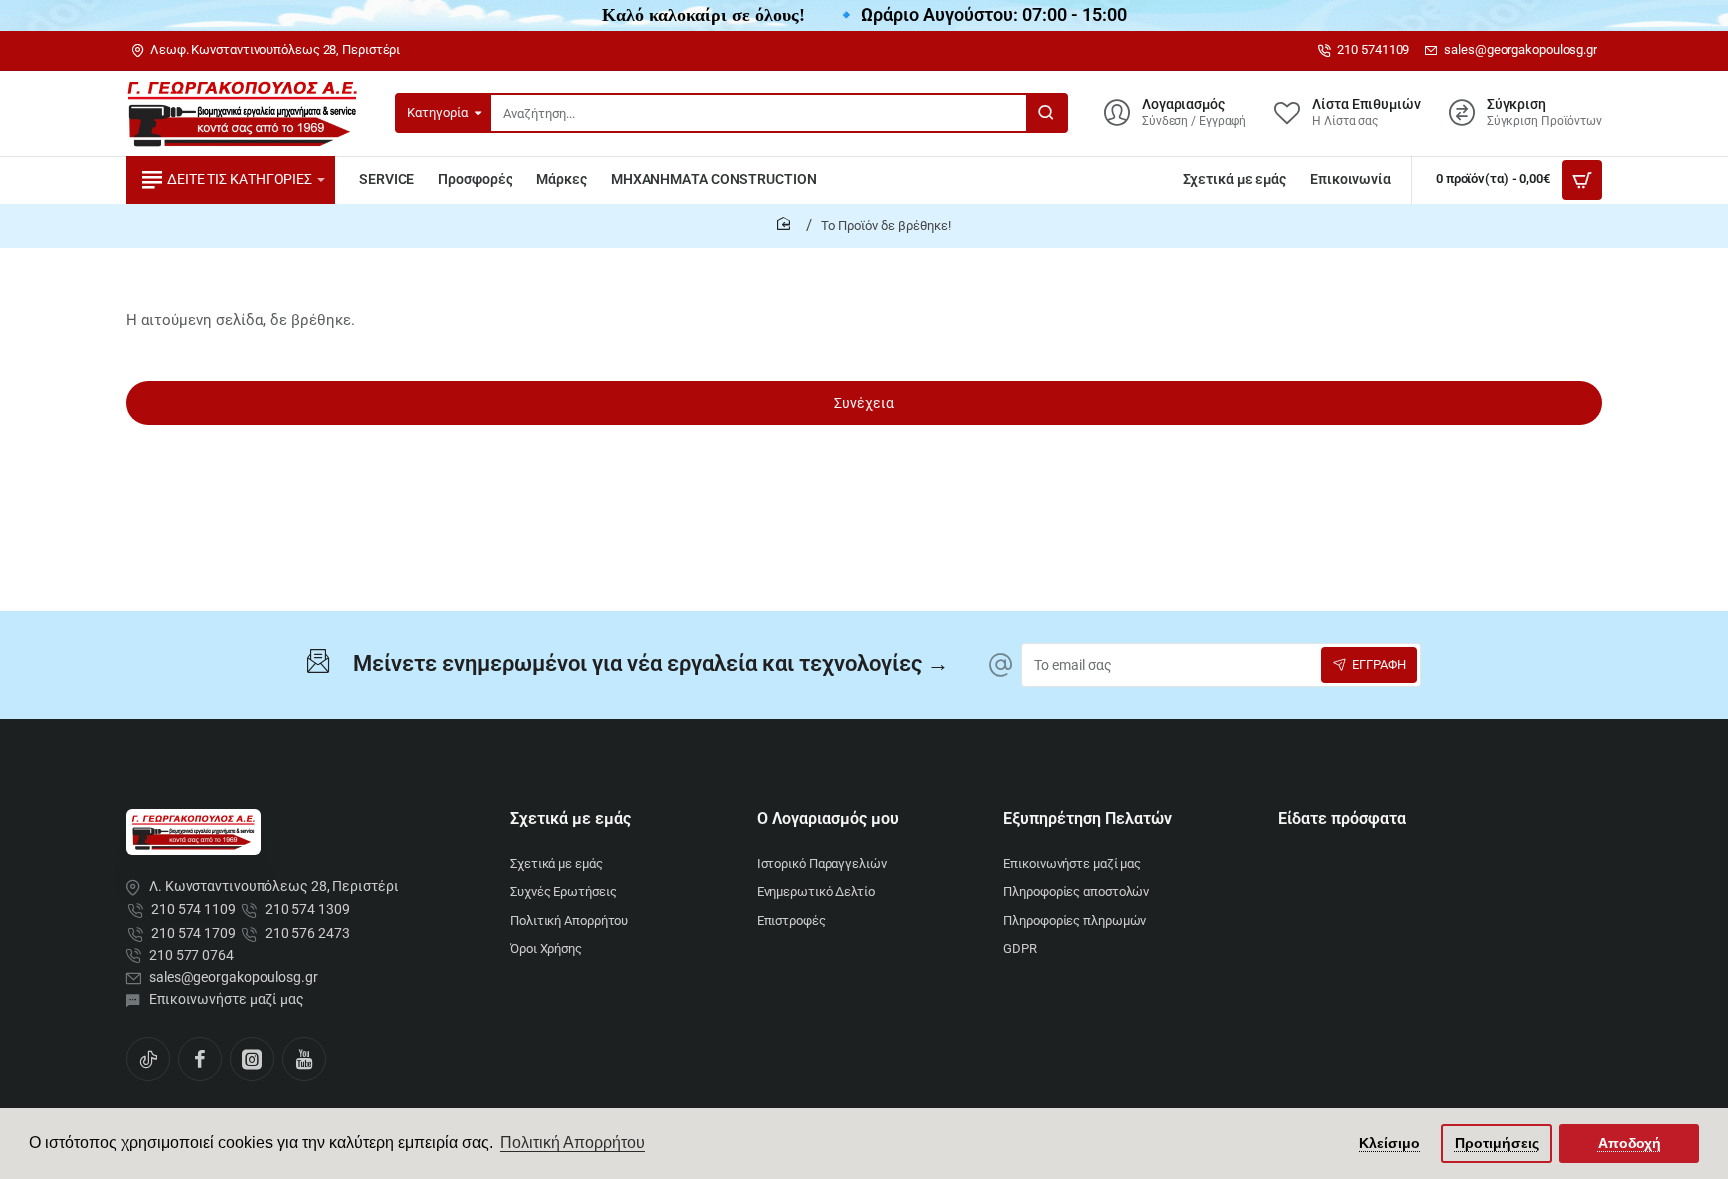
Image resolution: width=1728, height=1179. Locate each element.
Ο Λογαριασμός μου (828, 818)
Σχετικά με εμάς (570, 818)
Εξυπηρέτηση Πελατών (1087, 818)
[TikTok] (148, 1059)
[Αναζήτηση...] (1046, 113)
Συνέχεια (864, 403)
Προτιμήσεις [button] (1497, 1143)
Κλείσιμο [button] (1389, 1143)
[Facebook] (200, 1059)
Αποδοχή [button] (1629, 1143)
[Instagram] (252, 1059)
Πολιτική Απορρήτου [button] (572, 1142)
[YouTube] (304, 1059)
